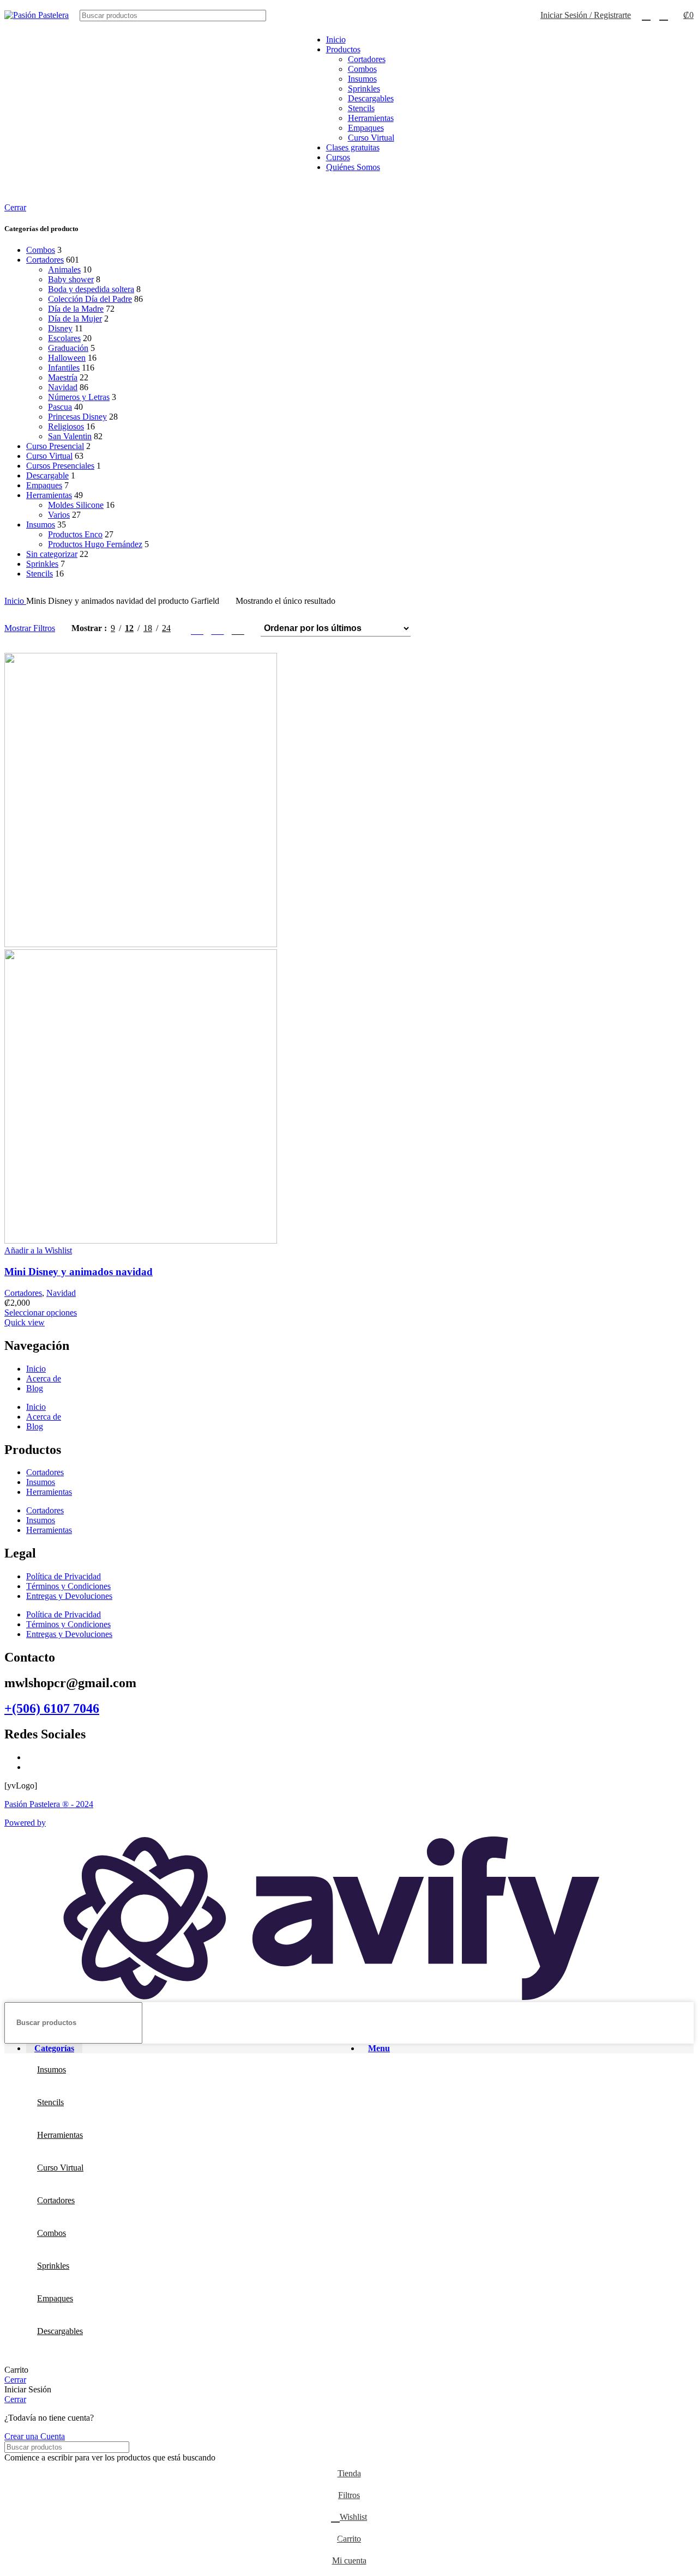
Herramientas (371, 118)
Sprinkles (364, 89)
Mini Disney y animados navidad (79, 1272)
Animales (64, 269)
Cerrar (15, 207)
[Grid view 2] (197, 629)
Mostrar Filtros (30, 628)
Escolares (64, 338)
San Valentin (70, 436)
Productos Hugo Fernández (95, 544)
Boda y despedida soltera (91, 289)
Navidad (63, 387)
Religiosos (66, 426)
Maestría (63, 377)
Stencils (361, 108)
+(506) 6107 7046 (52, 1708)
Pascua (60, 407)
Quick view (25, 1322)
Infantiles (64, 368)
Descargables (371, 98)
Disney (60, 328)
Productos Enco (75, 534)
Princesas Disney (77, 417)
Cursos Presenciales (60, 466)
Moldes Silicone (76, 505)
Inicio (15, 601)
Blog (35, 1388)
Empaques (366, 128)
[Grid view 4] (238, 629)
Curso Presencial (55, 446)
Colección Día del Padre (90, 299)
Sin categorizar (52, 554)
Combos (362, 69)
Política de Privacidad (64, 1576)
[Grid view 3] (217, 629)
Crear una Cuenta (35, 2436)
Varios (59, 515)
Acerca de (44, 1378)
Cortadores (367, 59)
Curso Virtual (371, 138)
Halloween (67, 358)
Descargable (47, 475)
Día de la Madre (76, 309)
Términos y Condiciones (68, 1586)
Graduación (68, 348)
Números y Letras (79, 397)
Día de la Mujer (75, 319)
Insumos (362, 79)
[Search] (513, 16)
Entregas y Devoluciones (69, 1596)
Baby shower (71, 279)
